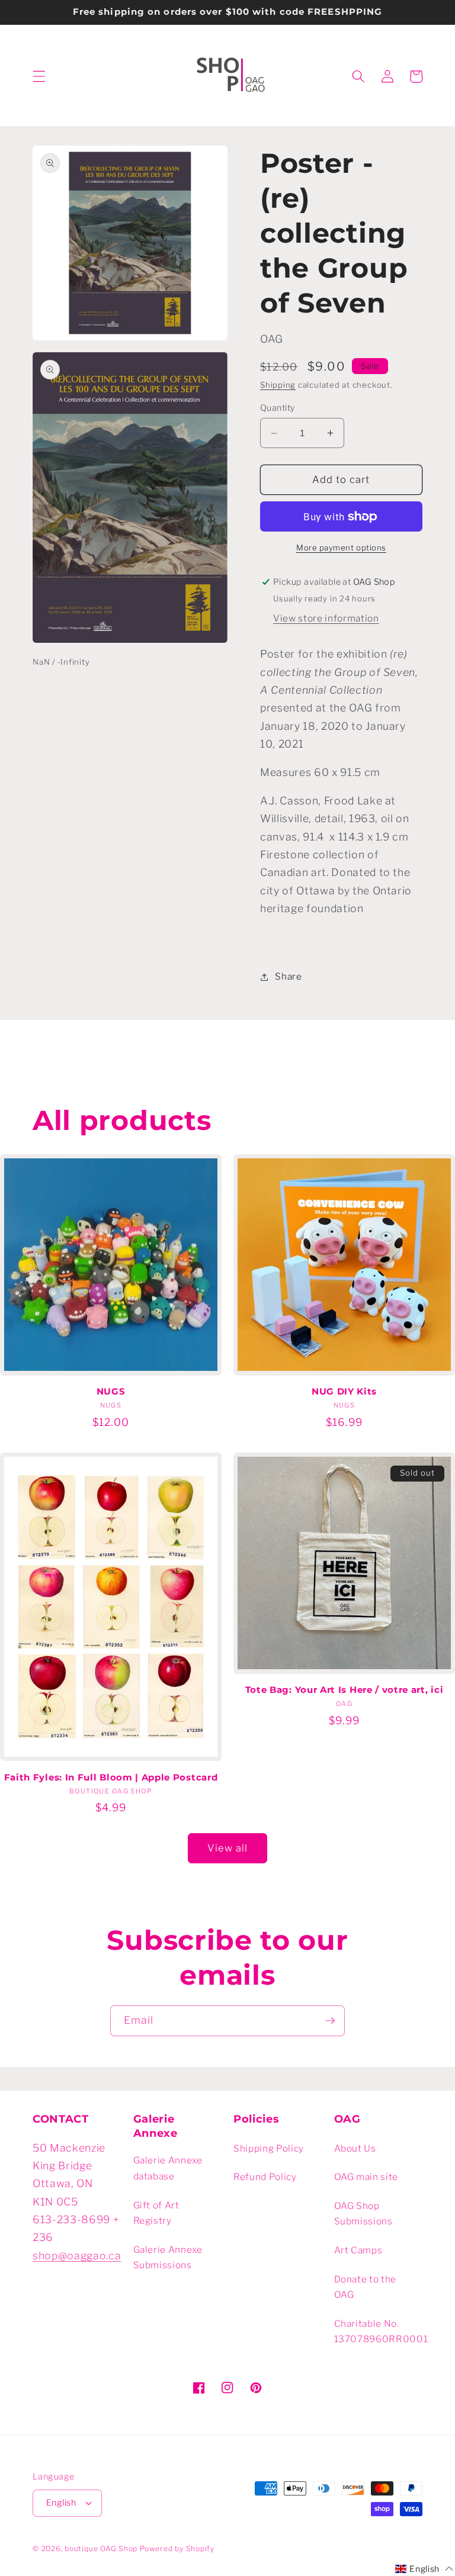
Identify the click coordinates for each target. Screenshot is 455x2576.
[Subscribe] (330, 2021)
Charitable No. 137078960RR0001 (381, 2332)
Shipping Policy (269, 2148)
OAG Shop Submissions (363, 2214)
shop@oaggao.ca (77, 2255)
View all (228, 1848)
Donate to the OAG (366, 2287)
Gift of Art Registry (156, 2213)
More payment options (341, 548)
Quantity (278, 408)
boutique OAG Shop (101, 2548)
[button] (39, 76)
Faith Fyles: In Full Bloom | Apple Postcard (111, 1778)
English (61, 2503)
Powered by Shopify (177, 2548)
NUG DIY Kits (344, 1392)
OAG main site (366, 2177)
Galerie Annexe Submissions (168, 2258)
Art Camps (358, 2250)
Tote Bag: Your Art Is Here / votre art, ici (345, 1690)
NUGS (111, 1392)
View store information (326, 618)
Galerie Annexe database (168, 2168)
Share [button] (288, 976)
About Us (355, 2148)
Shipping (278, 385)
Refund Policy (265, 2177)
